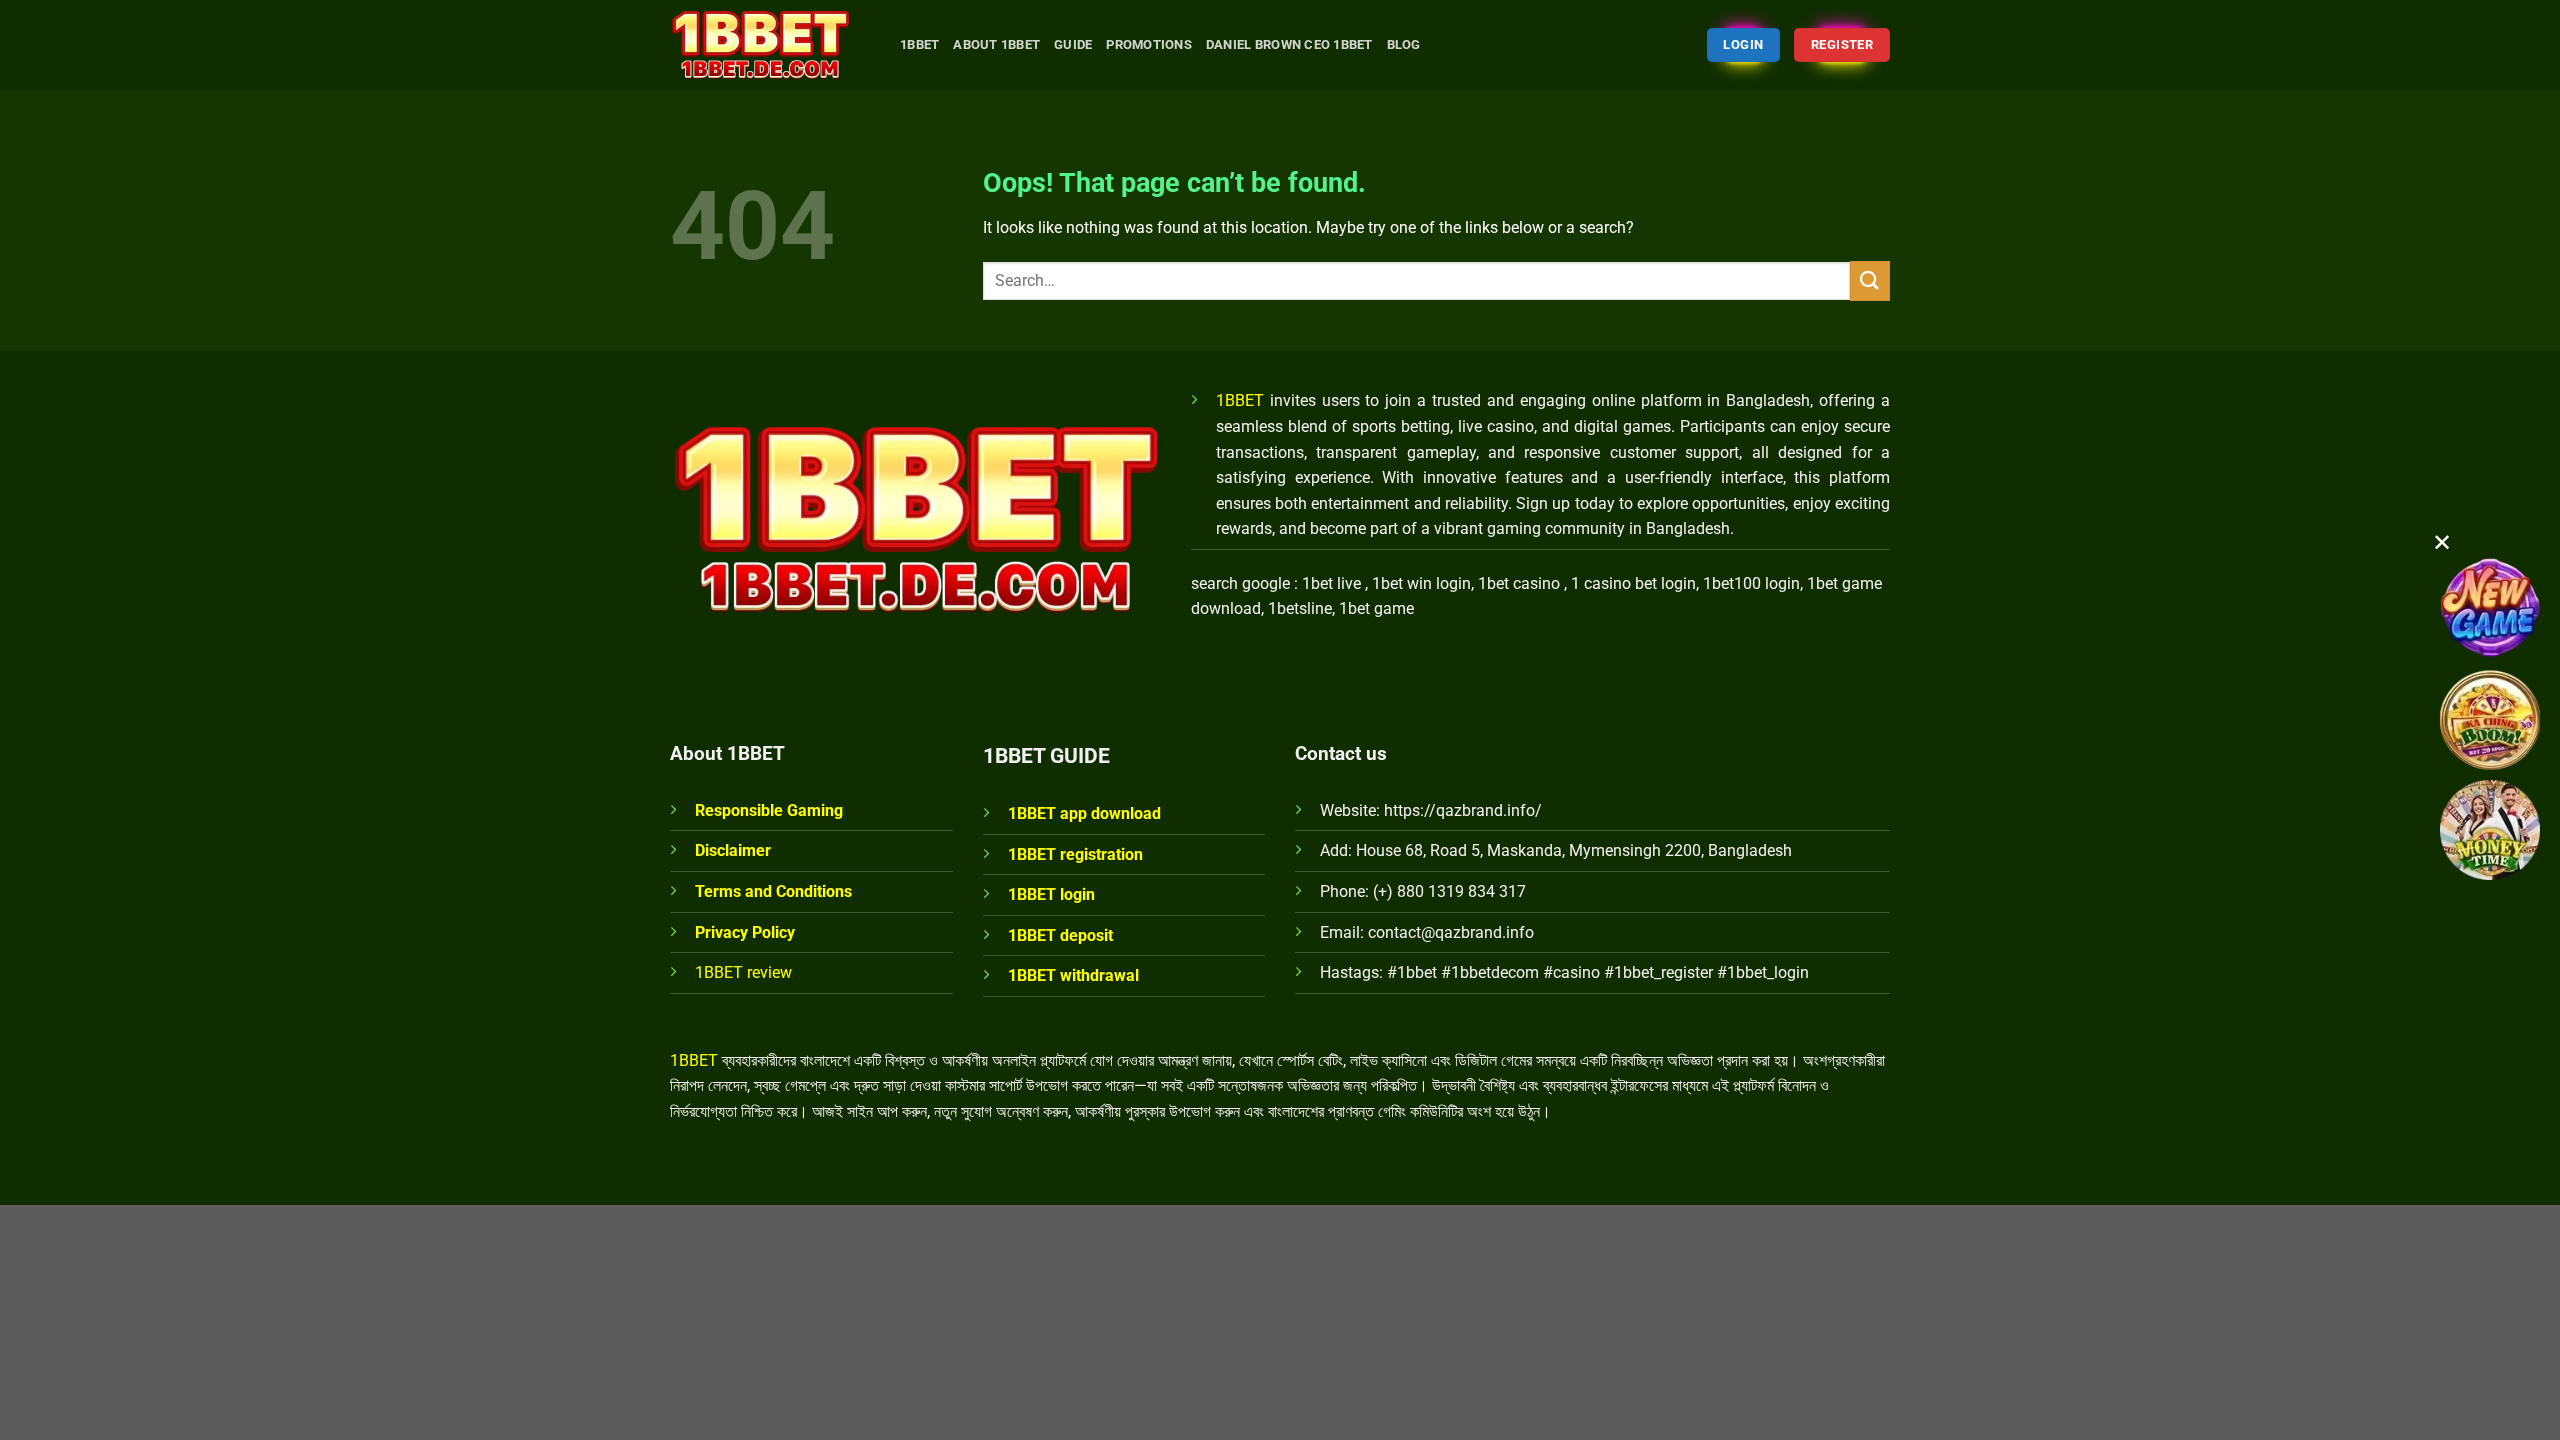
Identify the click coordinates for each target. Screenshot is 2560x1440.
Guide (1073, 44)
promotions (1149, 44)
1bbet (919, 44)
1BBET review (743, 972)
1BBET (1240, 400)
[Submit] (1870, 280)
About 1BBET (996, 44)
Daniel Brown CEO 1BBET (1289, 44)
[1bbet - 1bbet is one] (770, 45)
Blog (1404, 44)
